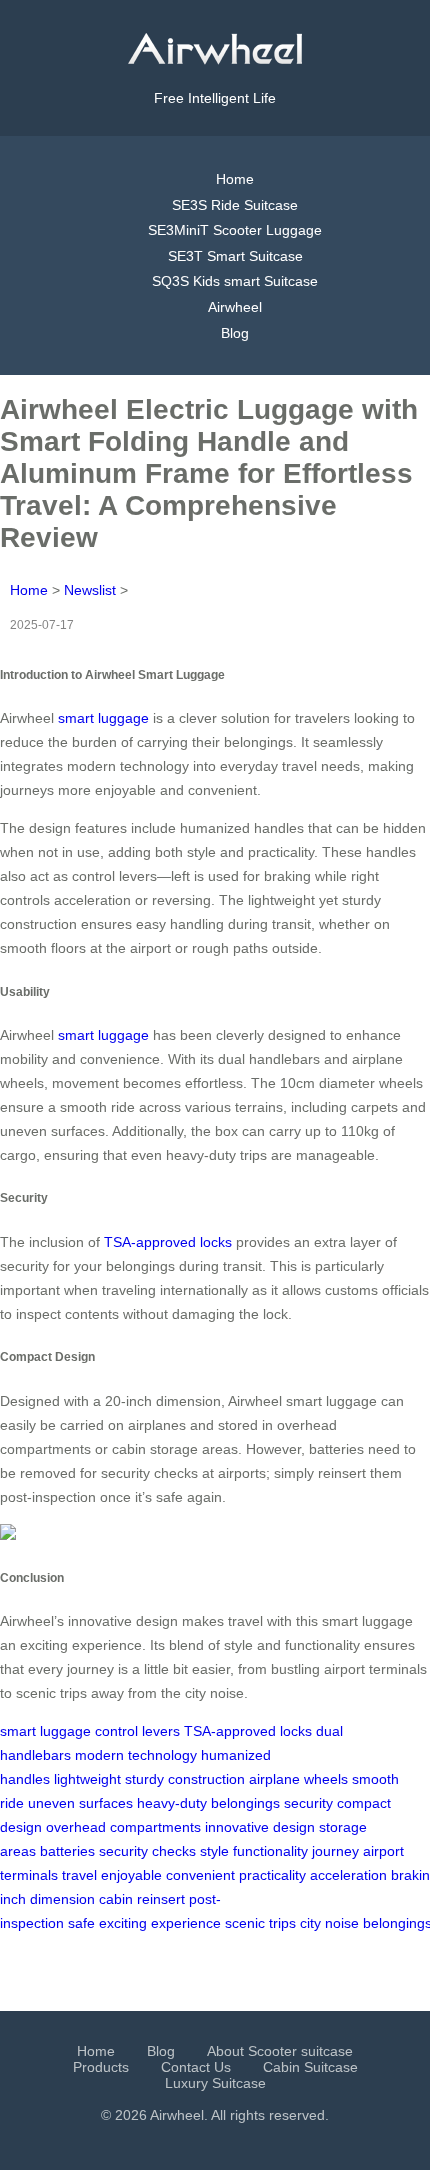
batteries (67, 1851)
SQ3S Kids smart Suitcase (235, 281)
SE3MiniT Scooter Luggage (235, 230)
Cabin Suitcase (310, 2067)
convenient (200, 1875)
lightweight (87, 1779)
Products (101, 2067)
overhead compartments (123, 1827)
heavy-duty (172, 1803)
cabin (116, 1899)
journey (335, 1851)
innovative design (260, 1827)
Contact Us (196, 2067)
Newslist (90, 590)
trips (282, 1923)
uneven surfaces (80, 1803)
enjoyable (131, 1875)
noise (342, 1923)
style (214, 1851)
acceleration (348, 1875)
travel (79, 1875)
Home (235, 179)
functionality (270, 1851)
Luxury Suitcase (215, 2083)
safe (81, 1923)
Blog (235, 333)
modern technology (136, 1755)
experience (186, 1923)
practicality (272, 1875)
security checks (147, 1851)
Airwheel (235, 307)
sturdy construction (185, 1779)
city (310, 1923)
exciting (123, 1923)
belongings (245, 1803)
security (308, 1803)
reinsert (161, 1899)
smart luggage (103, 718)
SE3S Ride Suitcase (235, 205)
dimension (62, 1899)
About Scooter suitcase (280, 2051)
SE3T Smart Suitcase (235, 256)
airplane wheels (298, 1779)
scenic (245, 1923)
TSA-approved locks (168, 1242)
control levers (137, 1731)
